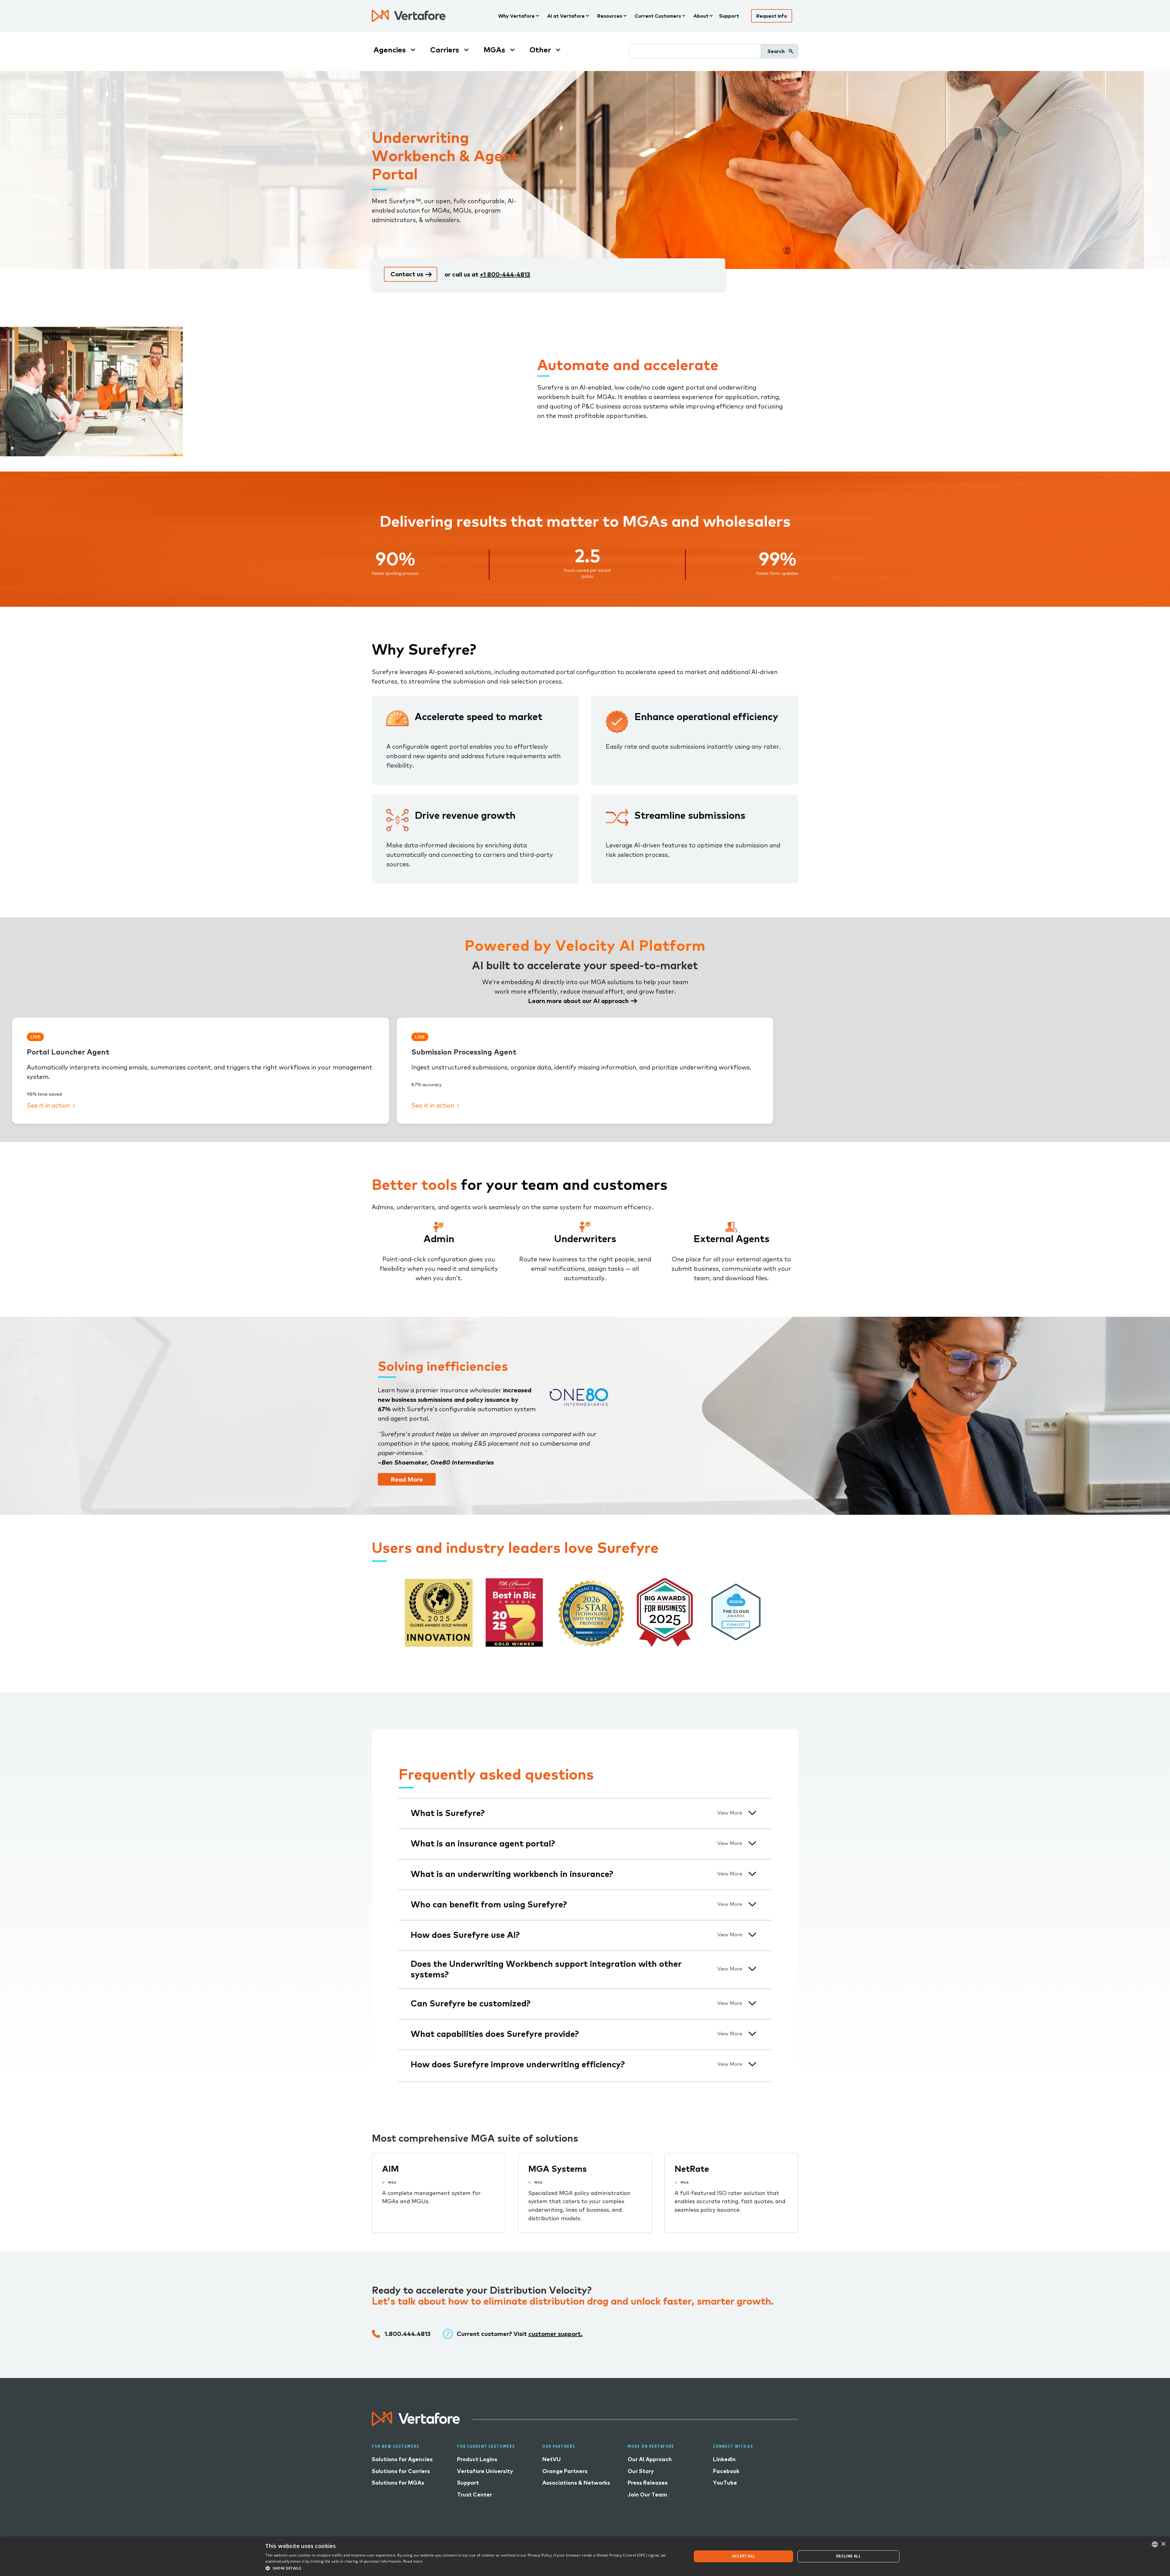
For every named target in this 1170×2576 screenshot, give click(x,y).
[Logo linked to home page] (416, 2424)
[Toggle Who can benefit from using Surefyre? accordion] (752, 1904)
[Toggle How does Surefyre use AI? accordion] (752, 1935)
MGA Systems (558, 2169)
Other (540, 50)
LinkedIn (724, 2459)
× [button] (1163, 2544)
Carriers (445, 50)
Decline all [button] (848, 2556)
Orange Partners (565, 2471)
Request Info (772, 16)
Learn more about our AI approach (578, 1001)
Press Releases (648, 2483)
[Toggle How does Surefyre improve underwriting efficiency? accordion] (752, 2064)
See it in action (49, 1105)
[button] (472, 2568)
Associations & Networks (576, 2483)
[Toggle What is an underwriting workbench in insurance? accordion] (752, 1874)
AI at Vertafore (566, 16)
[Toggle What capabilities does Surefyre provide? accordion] (752, 2034)
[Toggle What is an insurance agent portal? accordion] (752, 1843)
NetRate (692, 2169)
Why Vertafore (516, 16)
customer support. (555, 2334)
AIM (390, 2169)
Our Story (641, 2471)
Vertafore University (485, 2471)
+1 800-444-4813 (505, 274)
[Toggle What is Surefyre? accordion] (752, 1813)
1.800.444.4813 (408, 2334)
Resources (610, 16)
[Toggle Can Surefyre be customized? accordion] (752, 2003)
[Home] (409, 16)
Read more (413, 2561)
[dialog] (585, 2556)
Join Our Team (647, 2495)
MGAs (494, 50)
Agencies (390, 50)
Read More (407, 1479)
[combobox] (1155, 2544)
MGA (392, 2182)
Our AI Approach (650, 2459)
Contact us (407, 274)
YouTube (725, 2483)
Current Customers (658, 16)
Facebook (726, 2471)
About (701, 16)
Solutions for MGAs (398, 2483)
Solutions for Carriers (401, 2471)
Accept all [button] (744, 2556)
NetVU (551, 2459)
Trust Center (475, 2495)
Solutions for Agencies (402, 2459)
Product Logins (477, 2459)
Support (729, 16)
